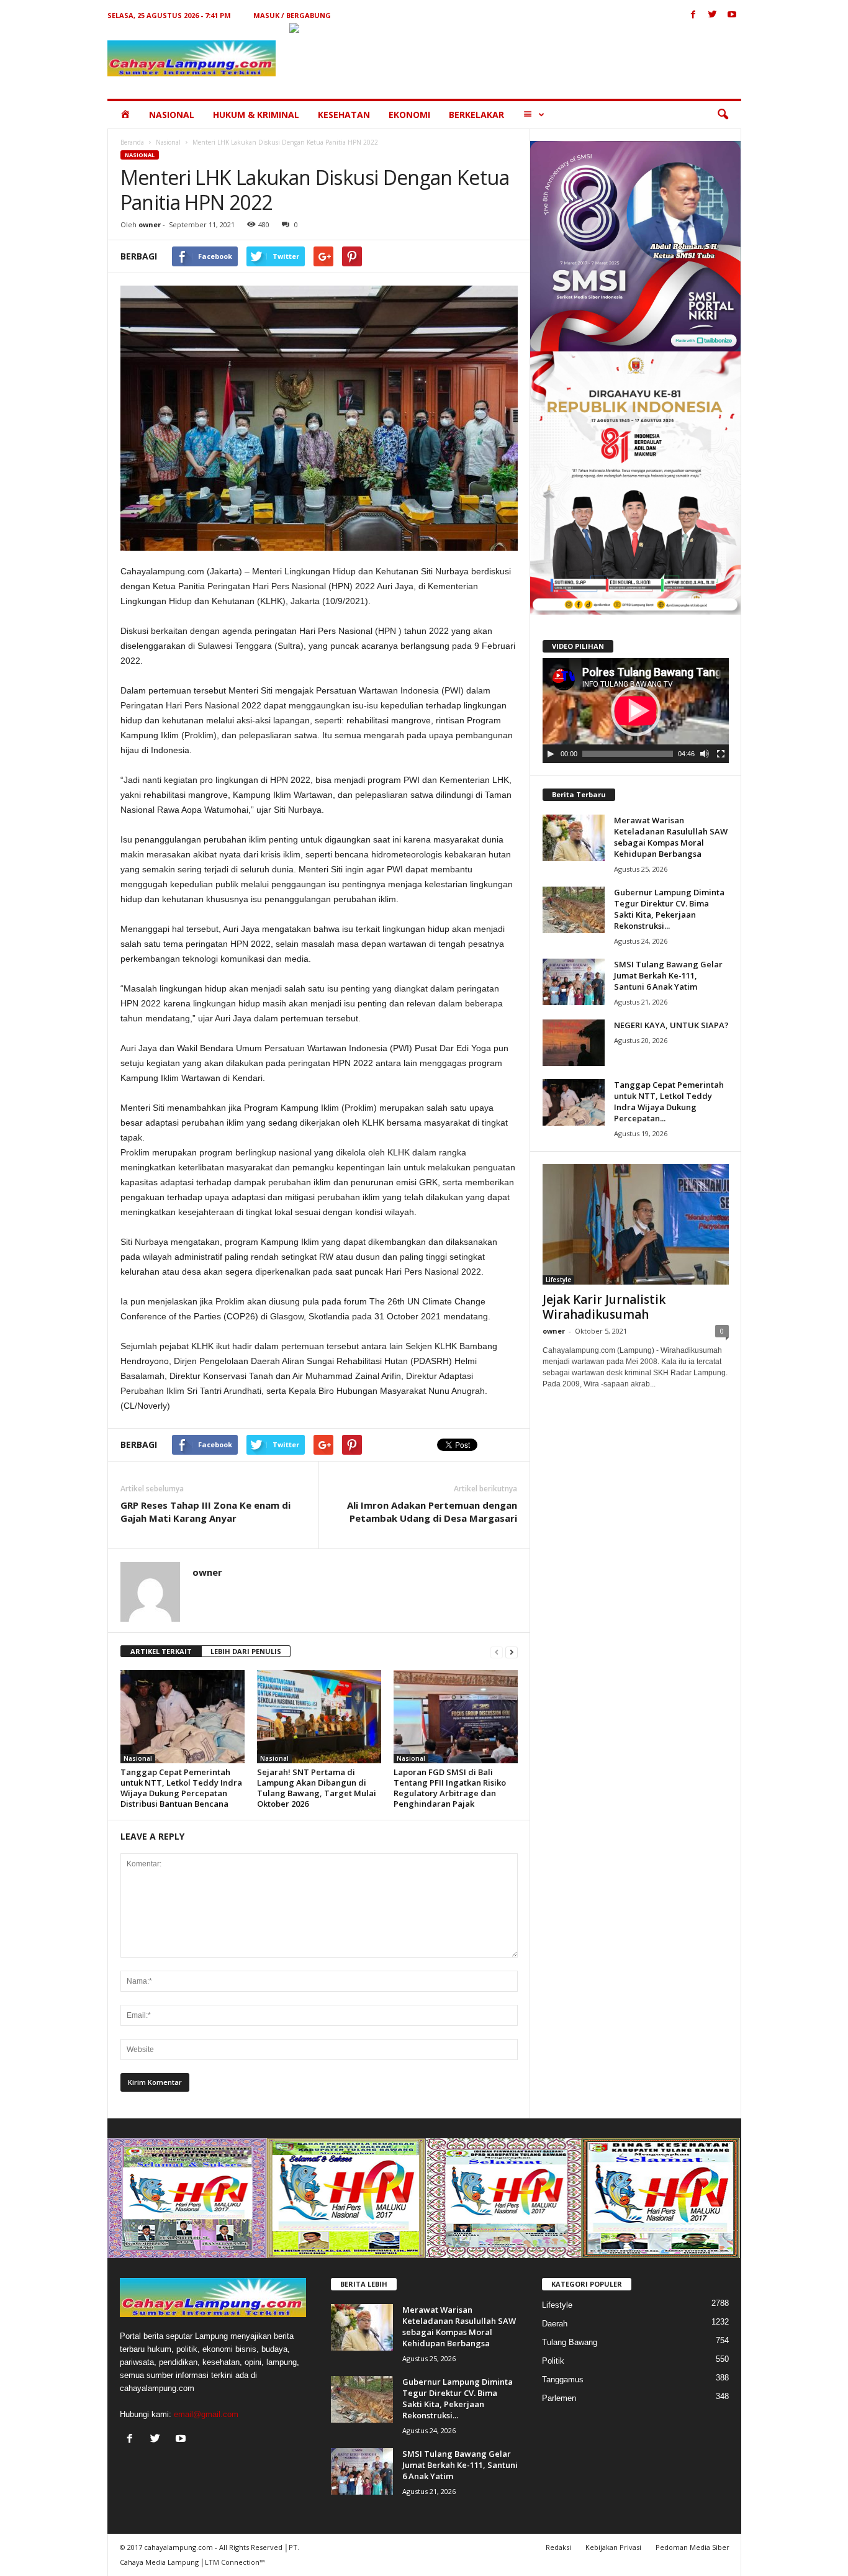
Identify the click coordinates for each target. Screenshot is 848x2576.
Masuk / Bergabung (292, 15)
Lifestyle (558, 1280)
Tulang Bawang (570, 2342)
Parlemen (559, 2398)
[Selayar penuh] (721, 754)
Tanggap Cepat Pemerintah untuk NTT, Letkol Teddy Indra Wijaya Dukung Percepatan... (669, 1101)
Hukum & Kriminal (256, 115)
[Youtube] (732, 15)
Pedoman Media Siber (692, 2547)
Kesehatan (344, 115)
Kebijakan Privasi (613, 2547)
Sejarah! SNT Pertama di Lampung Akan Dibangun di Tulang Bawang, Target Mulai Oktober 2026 (317, 1788)
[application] (636, 711)
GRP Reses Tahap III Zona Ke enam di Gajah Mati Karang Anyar (205, 1512)
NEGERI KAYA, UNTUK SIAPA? (671, 1025)
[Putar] (551, 754)
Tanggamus (563, 2379)
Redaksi (558, 2547)
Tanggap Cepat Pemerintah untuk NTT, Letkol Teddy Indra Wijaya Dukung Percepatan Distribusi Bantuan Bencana (181, 1788)
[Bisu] (705, 754)
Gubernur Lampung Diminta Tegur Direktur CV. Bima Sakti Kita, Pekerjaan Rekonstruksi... (669, 909)
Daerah (555, 2324)
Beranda (132, 142)
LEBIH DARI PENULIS (246, 1651)
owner (150, 224)
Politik (553, 2361)
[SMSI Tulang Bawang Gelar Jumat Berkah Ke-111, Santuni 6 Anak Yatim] (574, 982)
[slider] (628, 754)
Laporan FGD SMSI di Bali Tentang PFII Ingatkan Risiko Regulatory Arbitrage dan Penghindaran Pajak (450, 1788)
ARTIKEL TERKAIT (161, 1651)
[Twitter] (713, 15)
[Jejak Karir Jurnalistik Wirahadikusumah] (636, 1224)
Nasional (172, 115)
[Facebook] (693, 15)
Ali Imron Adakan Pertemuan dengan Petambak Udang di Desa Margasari (432, 1512)
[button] (723, 115)
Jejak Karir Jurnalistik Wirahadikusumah (604, 1307)
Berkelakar (476, 115)
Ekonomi (409, 115)
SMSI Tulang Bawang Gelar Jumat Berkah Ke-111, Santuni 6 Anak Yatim (668, 975)
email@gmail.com (206, 2414)
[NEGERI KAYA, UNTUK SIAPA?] (574, 1043)
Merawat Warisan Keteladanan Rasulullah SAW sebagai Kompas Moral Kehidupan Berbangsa (671, 837)
